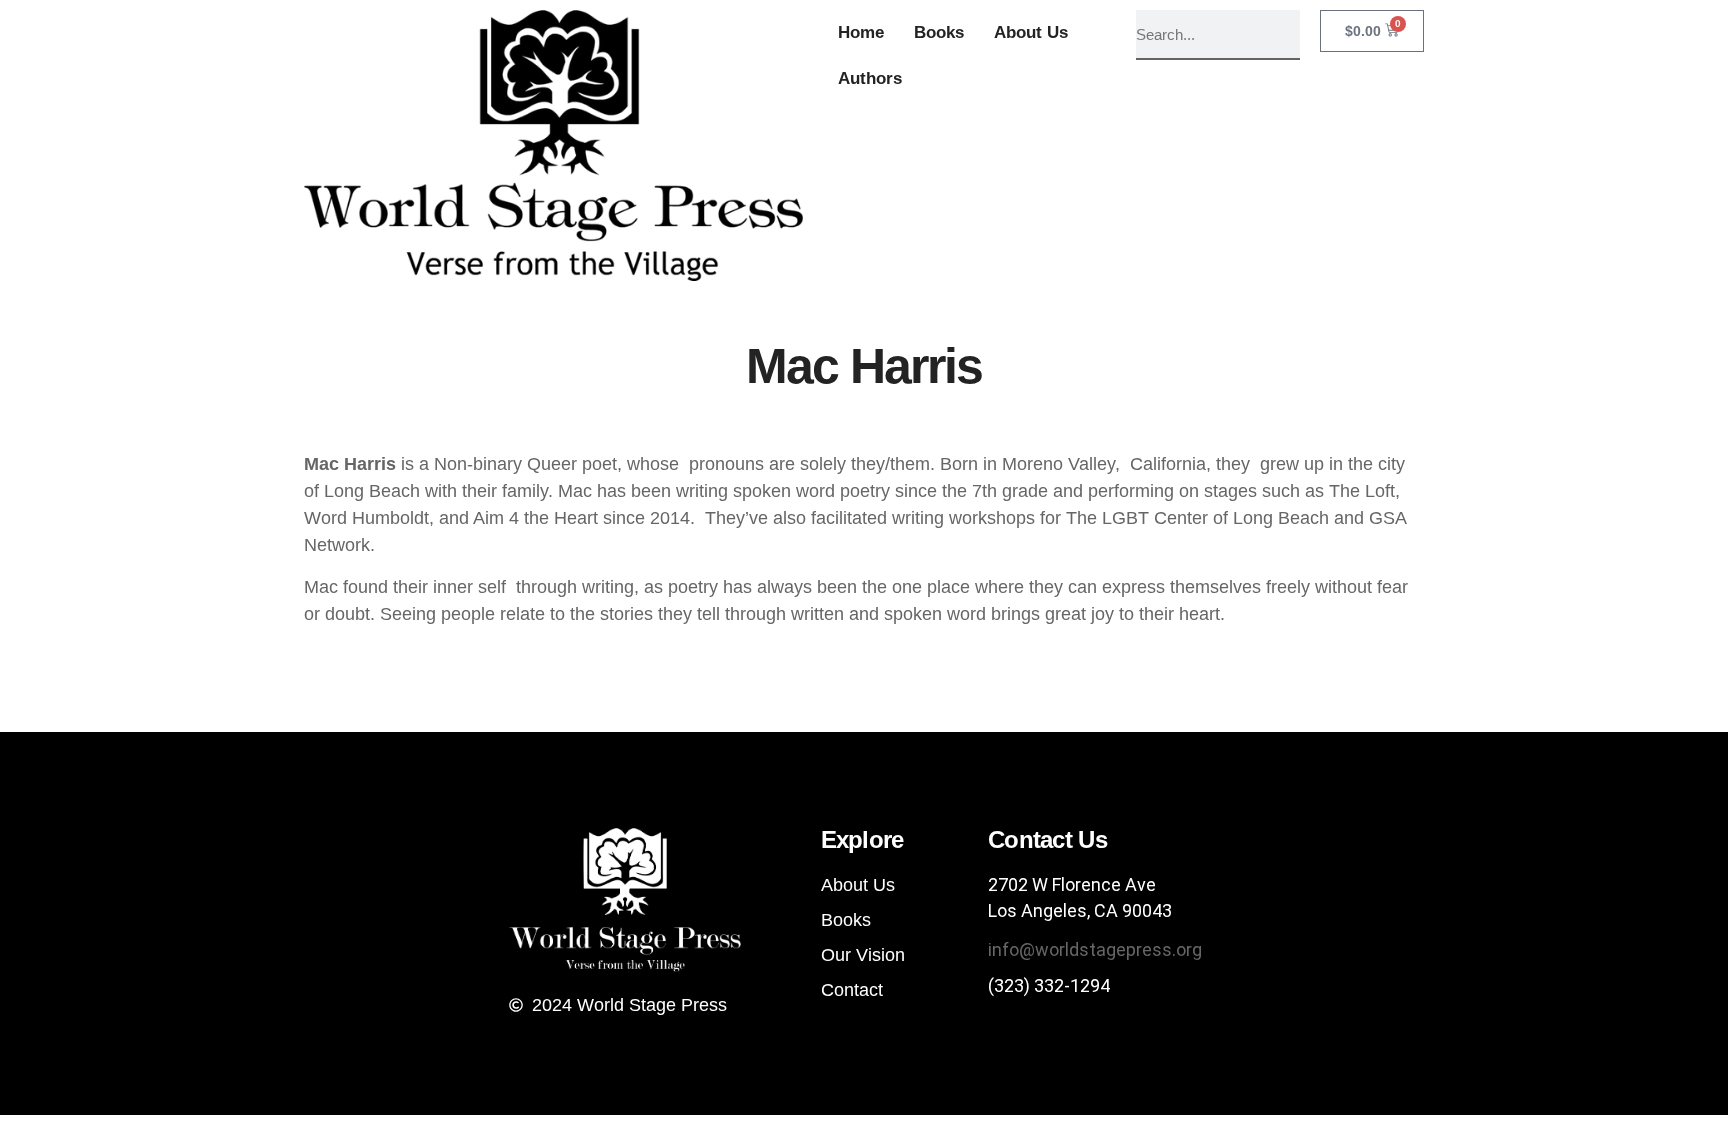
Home (861, 32)
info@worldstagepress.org (1095, 949)
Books (939, 32)
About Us (1031, 32)
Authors (870, 78)
